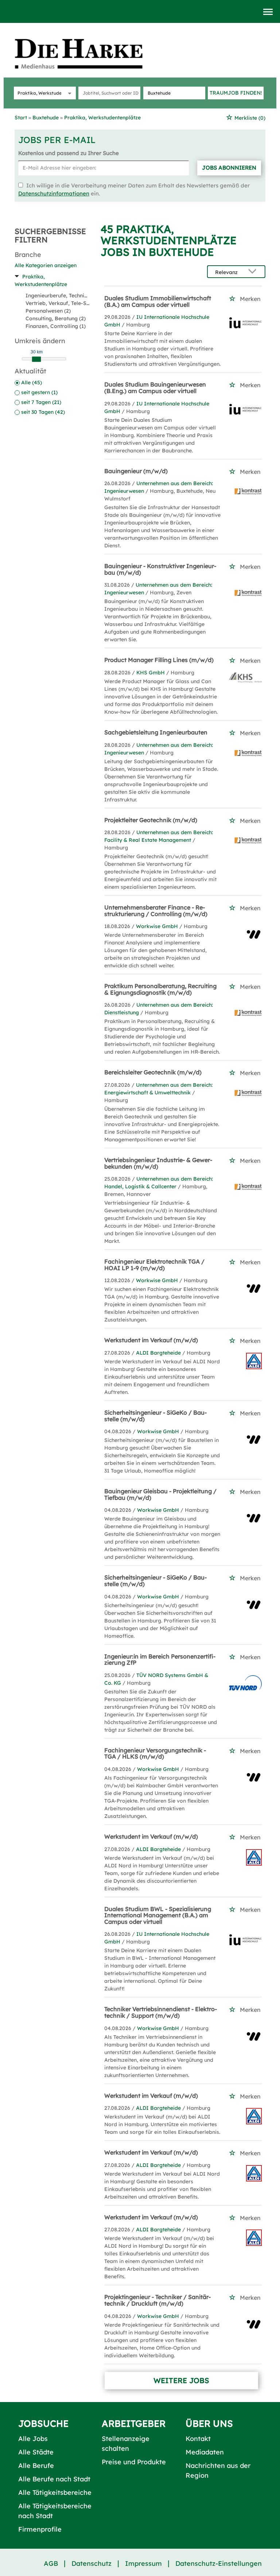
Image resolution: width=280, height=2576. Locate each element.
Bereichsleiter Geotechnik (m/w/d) (153, 1072)
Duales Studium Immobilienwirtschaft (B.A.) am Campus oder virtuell (158, 301)
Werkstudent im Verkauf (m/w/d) (151, 1340)
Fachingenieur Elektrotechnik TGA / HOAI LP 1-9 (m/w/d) (154, 1265)
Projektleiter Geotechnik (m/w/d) (151, 820)
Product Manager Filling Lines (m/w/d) (159, 660)
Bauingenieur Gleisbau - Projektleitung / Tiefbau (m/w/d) (160, 1494)
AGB (51, 2563)
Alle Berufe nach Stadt (54, 2479)
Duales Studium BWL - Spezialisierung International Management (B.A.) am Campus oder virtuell (158, 1915)
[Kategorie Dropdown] (69, 93)
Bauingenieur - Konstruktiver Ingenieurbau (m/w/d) (160, 569)
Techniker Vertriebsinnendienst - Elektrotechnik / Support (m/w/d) (161, 2012)
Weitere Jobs (181, 2380)
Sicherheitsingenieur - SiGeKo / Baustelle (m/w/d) (155, 1416)
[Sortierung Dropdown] (254, 272)
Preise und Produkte (134, 2462)
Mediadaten (205, 2452)
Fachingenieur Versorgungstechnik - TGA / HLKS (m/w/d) (155, 1753)
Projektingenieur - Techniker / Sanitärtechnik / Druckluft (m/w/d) (157, 2300)
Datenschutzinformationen (54, 193)
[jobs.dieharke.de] (87, 53)
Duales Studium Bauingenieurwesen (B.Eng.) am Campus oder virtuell (155, 388)
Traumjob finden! (236, 93)
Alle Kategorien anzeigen (46, 265)
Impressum (143, 2563)
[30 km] (36, 359)
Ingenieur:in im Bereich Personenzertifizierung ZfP (160, 1660)
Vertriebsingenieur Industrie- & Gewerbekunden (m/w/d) (158, 1163)
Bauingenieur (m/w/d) (136, 471)
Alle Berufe (36, 2466)
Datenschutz (92, 2563)
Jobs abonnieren (229, 168)
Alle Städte (36, 2452)
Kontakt (198, 2439)
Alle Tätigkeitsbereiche (55, 2492)
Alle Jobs (33, 2439)
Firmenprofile (40, 2529)
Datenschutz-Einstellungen (219, 2563)
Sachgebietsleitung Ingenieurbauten (156, 732)
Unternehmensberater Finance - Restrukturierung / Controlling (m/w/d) (156, 911)
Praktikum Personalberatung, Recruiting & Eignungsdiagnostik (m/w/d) (160, 989)
